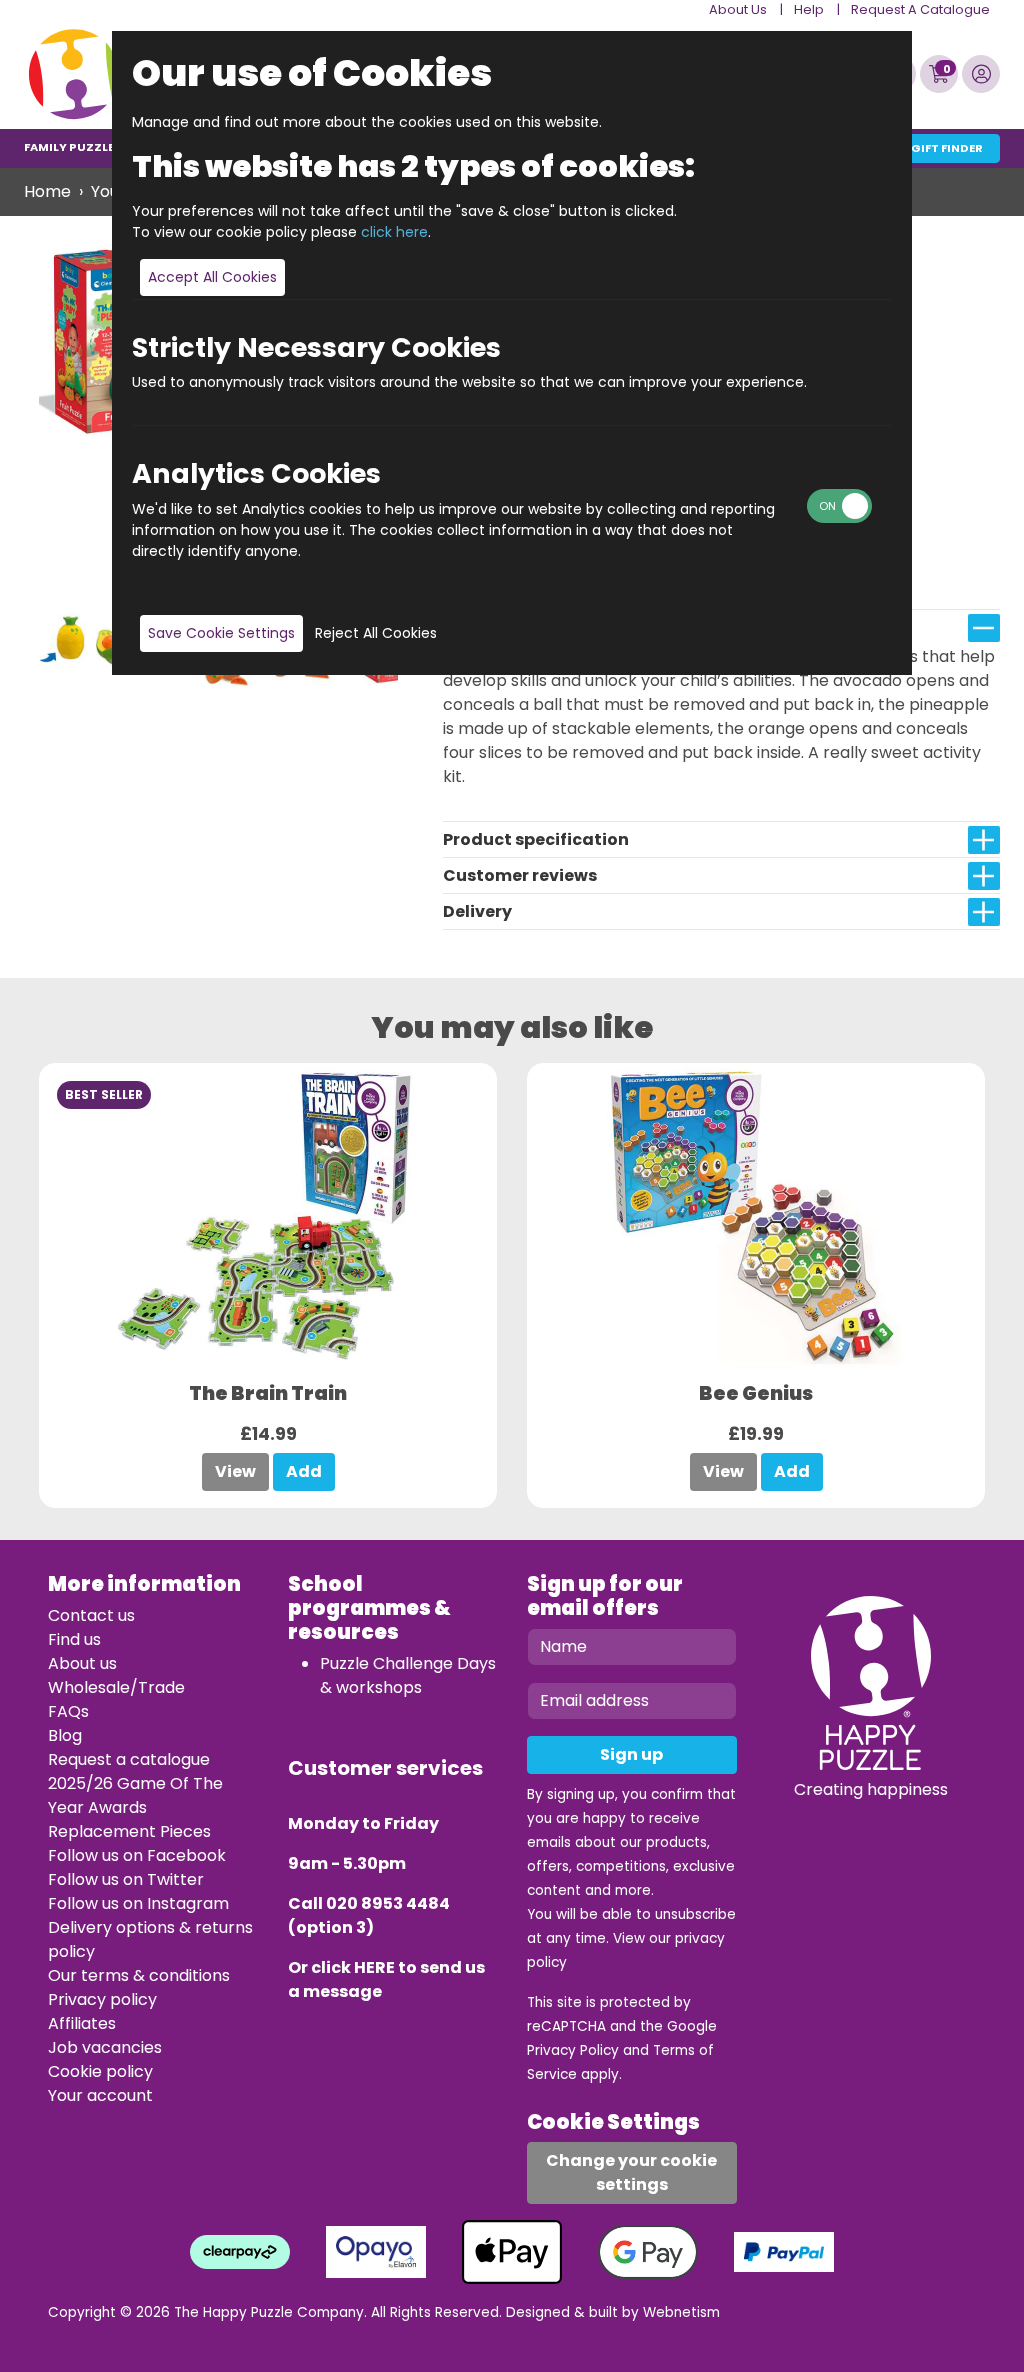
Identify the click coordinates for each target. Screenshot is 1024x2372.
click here (394, 232)
